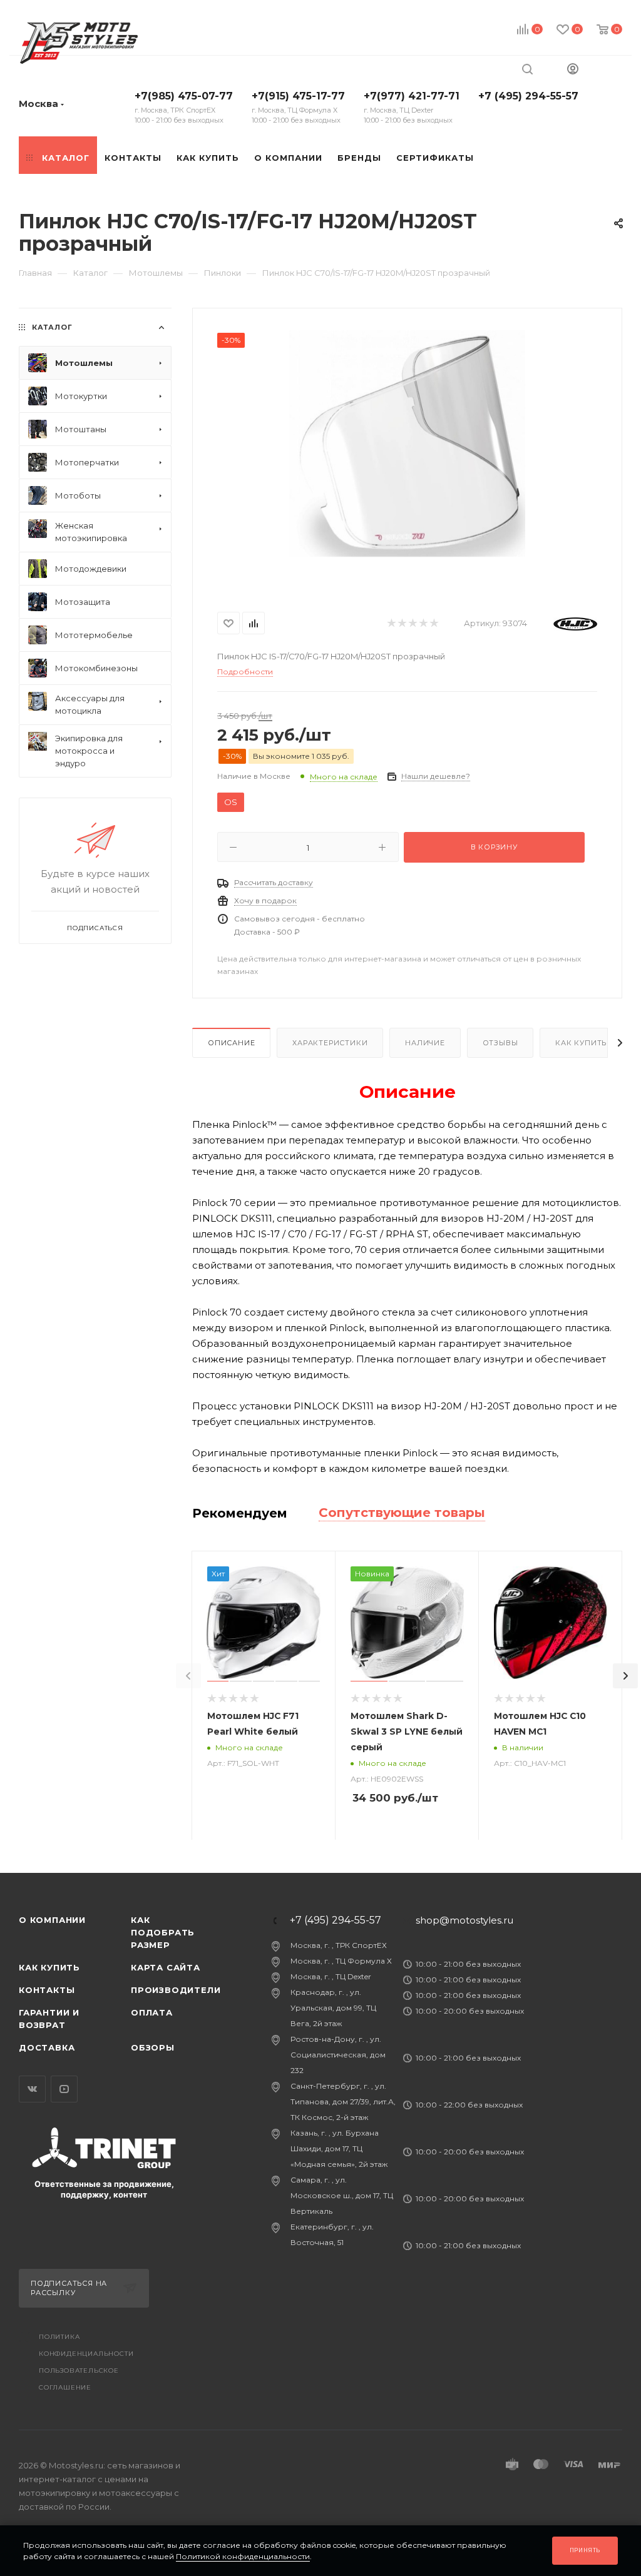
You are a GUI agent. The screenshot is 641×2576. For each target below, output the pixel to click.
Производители (176, 1990)
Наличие (425, 1043)
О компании (52, 1920)
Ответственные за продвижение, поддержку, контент (104, 2189)
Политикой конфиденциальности (243, 2556)
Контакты (47, 1990)
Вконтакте (32, 2089)
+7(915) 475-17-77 (298, 107)
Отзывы (500, 1043)
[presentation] (188, 1676)
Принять (585, 2550)
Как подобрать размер (163, 1932)
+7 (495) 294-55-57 (528, 96)
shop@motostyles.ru (464, 1920)
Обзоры (153, 2047)
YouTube (64, 2089)
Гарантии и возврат (49, 2019)
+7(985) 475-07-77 (184, 107)
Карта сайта (166, 1967)
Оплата (152, 2012)
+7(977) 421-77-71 (412, 107)
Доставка (47, 2047)
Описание (231, 1043)
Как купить (581, 1043)
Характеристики (330, 1043)
